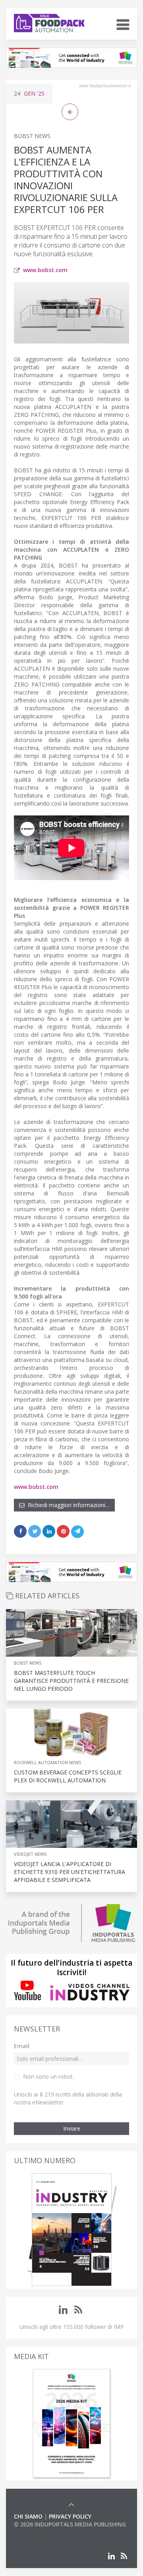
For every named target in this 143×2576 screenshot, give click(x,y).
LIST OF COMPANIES (41, 2532)
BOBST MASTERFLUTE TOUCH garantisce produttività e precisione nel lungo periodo (71, 1681)
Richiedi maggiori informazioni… (67, 1505)
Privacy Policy (70, 2516)
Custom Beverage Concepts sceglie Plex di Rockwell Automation (68, 1776)
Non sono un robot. (48, 2076)
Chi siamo (28, 2516)
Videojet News (30, 1854)
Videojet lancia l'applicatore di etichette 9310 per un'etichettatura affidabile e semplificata (70, 1872)
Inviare (72, 2128)
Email (22, 2046)
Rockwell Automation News (47, 1762)
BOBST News (32, 136)
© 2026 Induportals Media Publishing (70, 2524)
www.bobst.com (45, 270)
